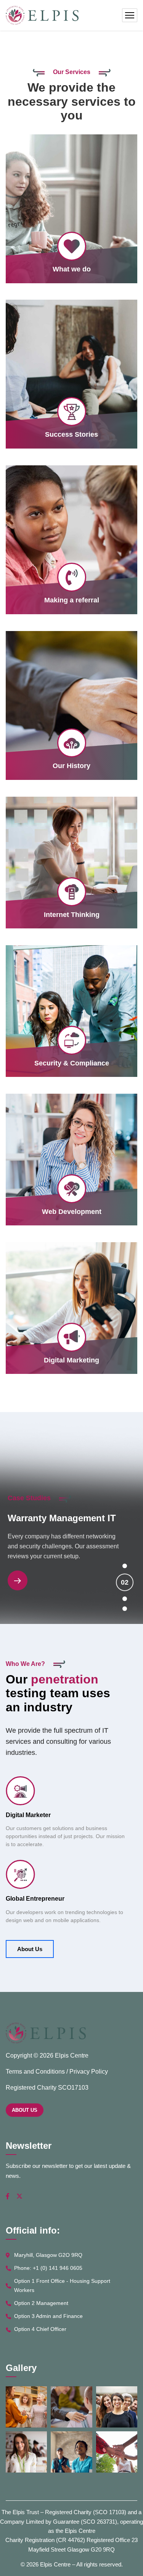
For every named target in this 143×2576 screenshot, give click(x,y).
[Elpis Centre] (42, 15)
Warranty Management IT (62, 1518)
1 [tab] (125, 1566)
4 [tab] (125, 1609)
